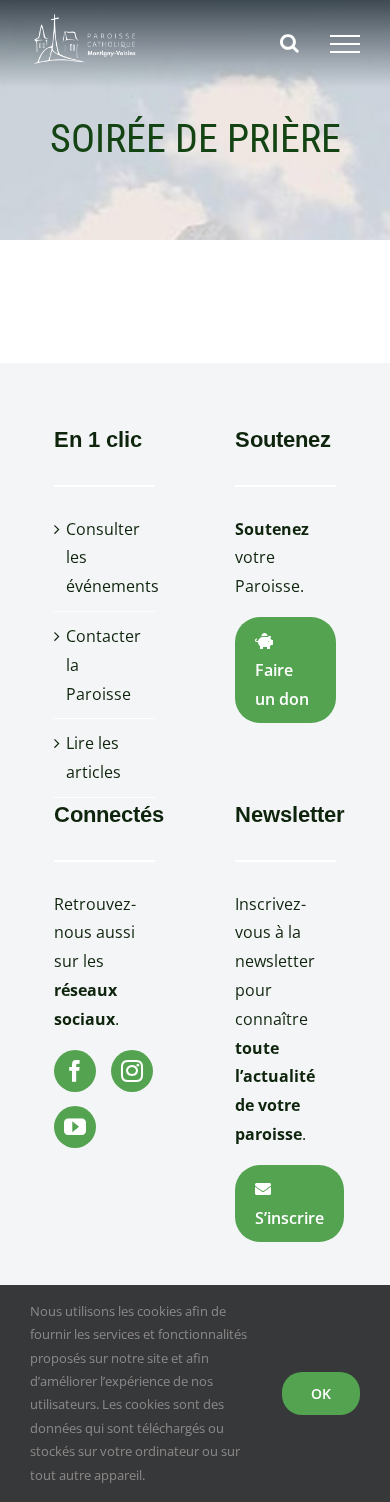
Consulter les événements (105, 558)
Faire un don (282, 684)
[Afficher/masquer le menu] (345, 44)
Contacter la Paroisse (103, 665)
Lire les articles (93, 757)
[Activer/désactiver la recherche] (289, 43)
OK (321, 1393)
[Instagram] (132, 1071)
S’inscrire (289, 1218)
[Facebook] (75, 1071)
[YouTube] (75, 1127)
